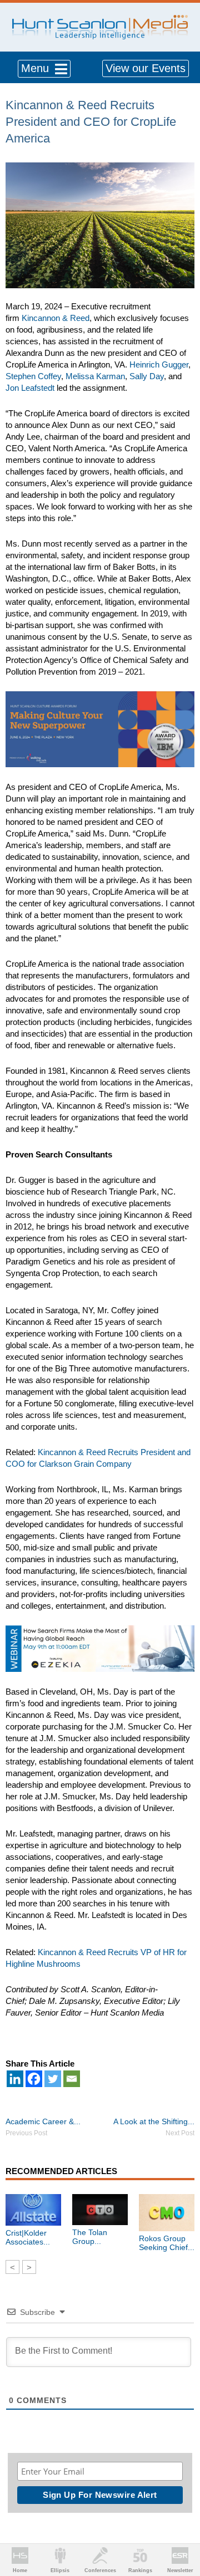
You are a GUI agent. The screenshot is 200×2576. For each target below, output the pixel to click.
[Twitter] (53, 2079)
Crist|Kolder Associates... (28, 2237)
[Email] (72, 2079)
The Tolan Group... (90, 2237)
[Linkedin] (15, 2079)
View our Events (146, 68)
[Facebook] (34, 2079)
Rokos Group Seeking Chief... (167, 2243)
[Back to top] (181, 2527)
